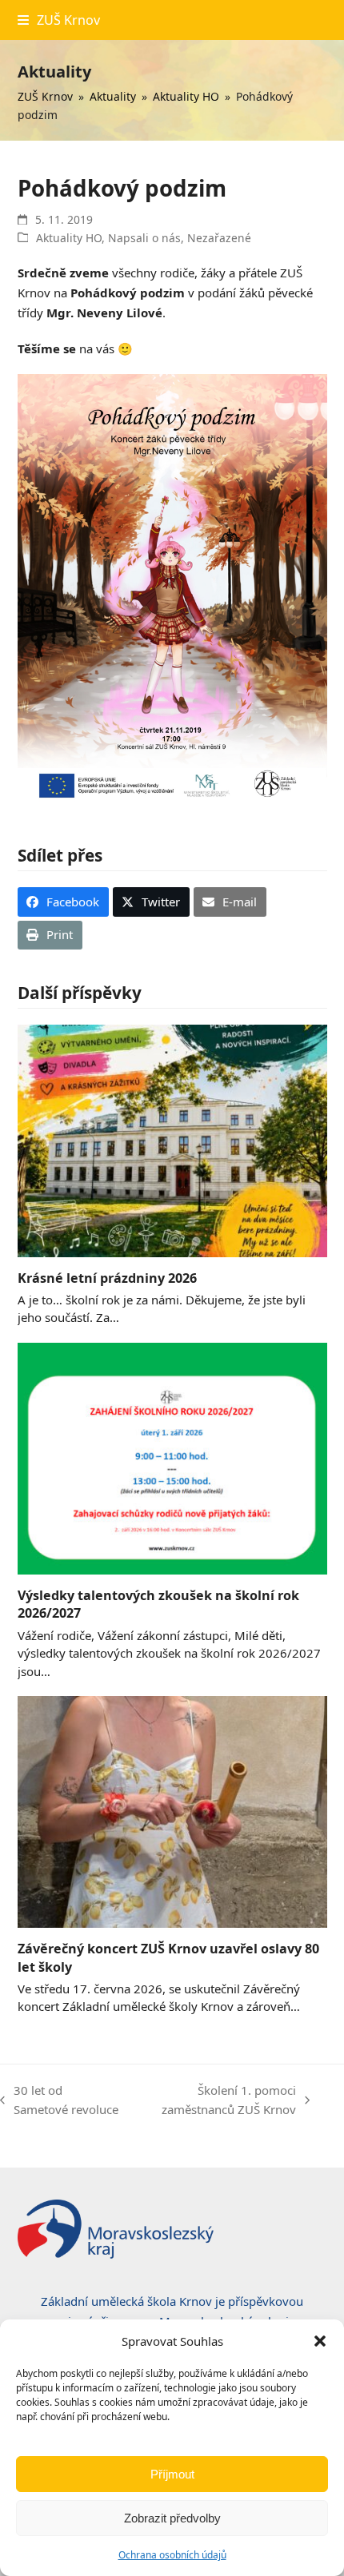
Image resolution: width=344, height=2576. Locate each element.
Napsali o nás (144, 238)
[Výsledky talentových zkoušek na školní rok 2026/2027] (172, 1457)
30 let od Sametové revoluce (59, 2101)
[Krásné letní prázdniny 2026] (172, 1140)
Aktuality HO (69, 238)
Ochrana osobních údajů (172, 2555)
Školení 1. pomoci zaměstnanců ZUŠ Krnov (216, 2101)
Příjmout (172, 2474)
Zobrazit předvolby (172, 2518)
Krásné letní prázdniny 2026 (107, 1278)
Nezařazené (219, 238)
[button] (320, 2341)
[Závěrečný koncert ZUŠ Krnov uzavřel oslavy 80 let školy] (172, 1810)
